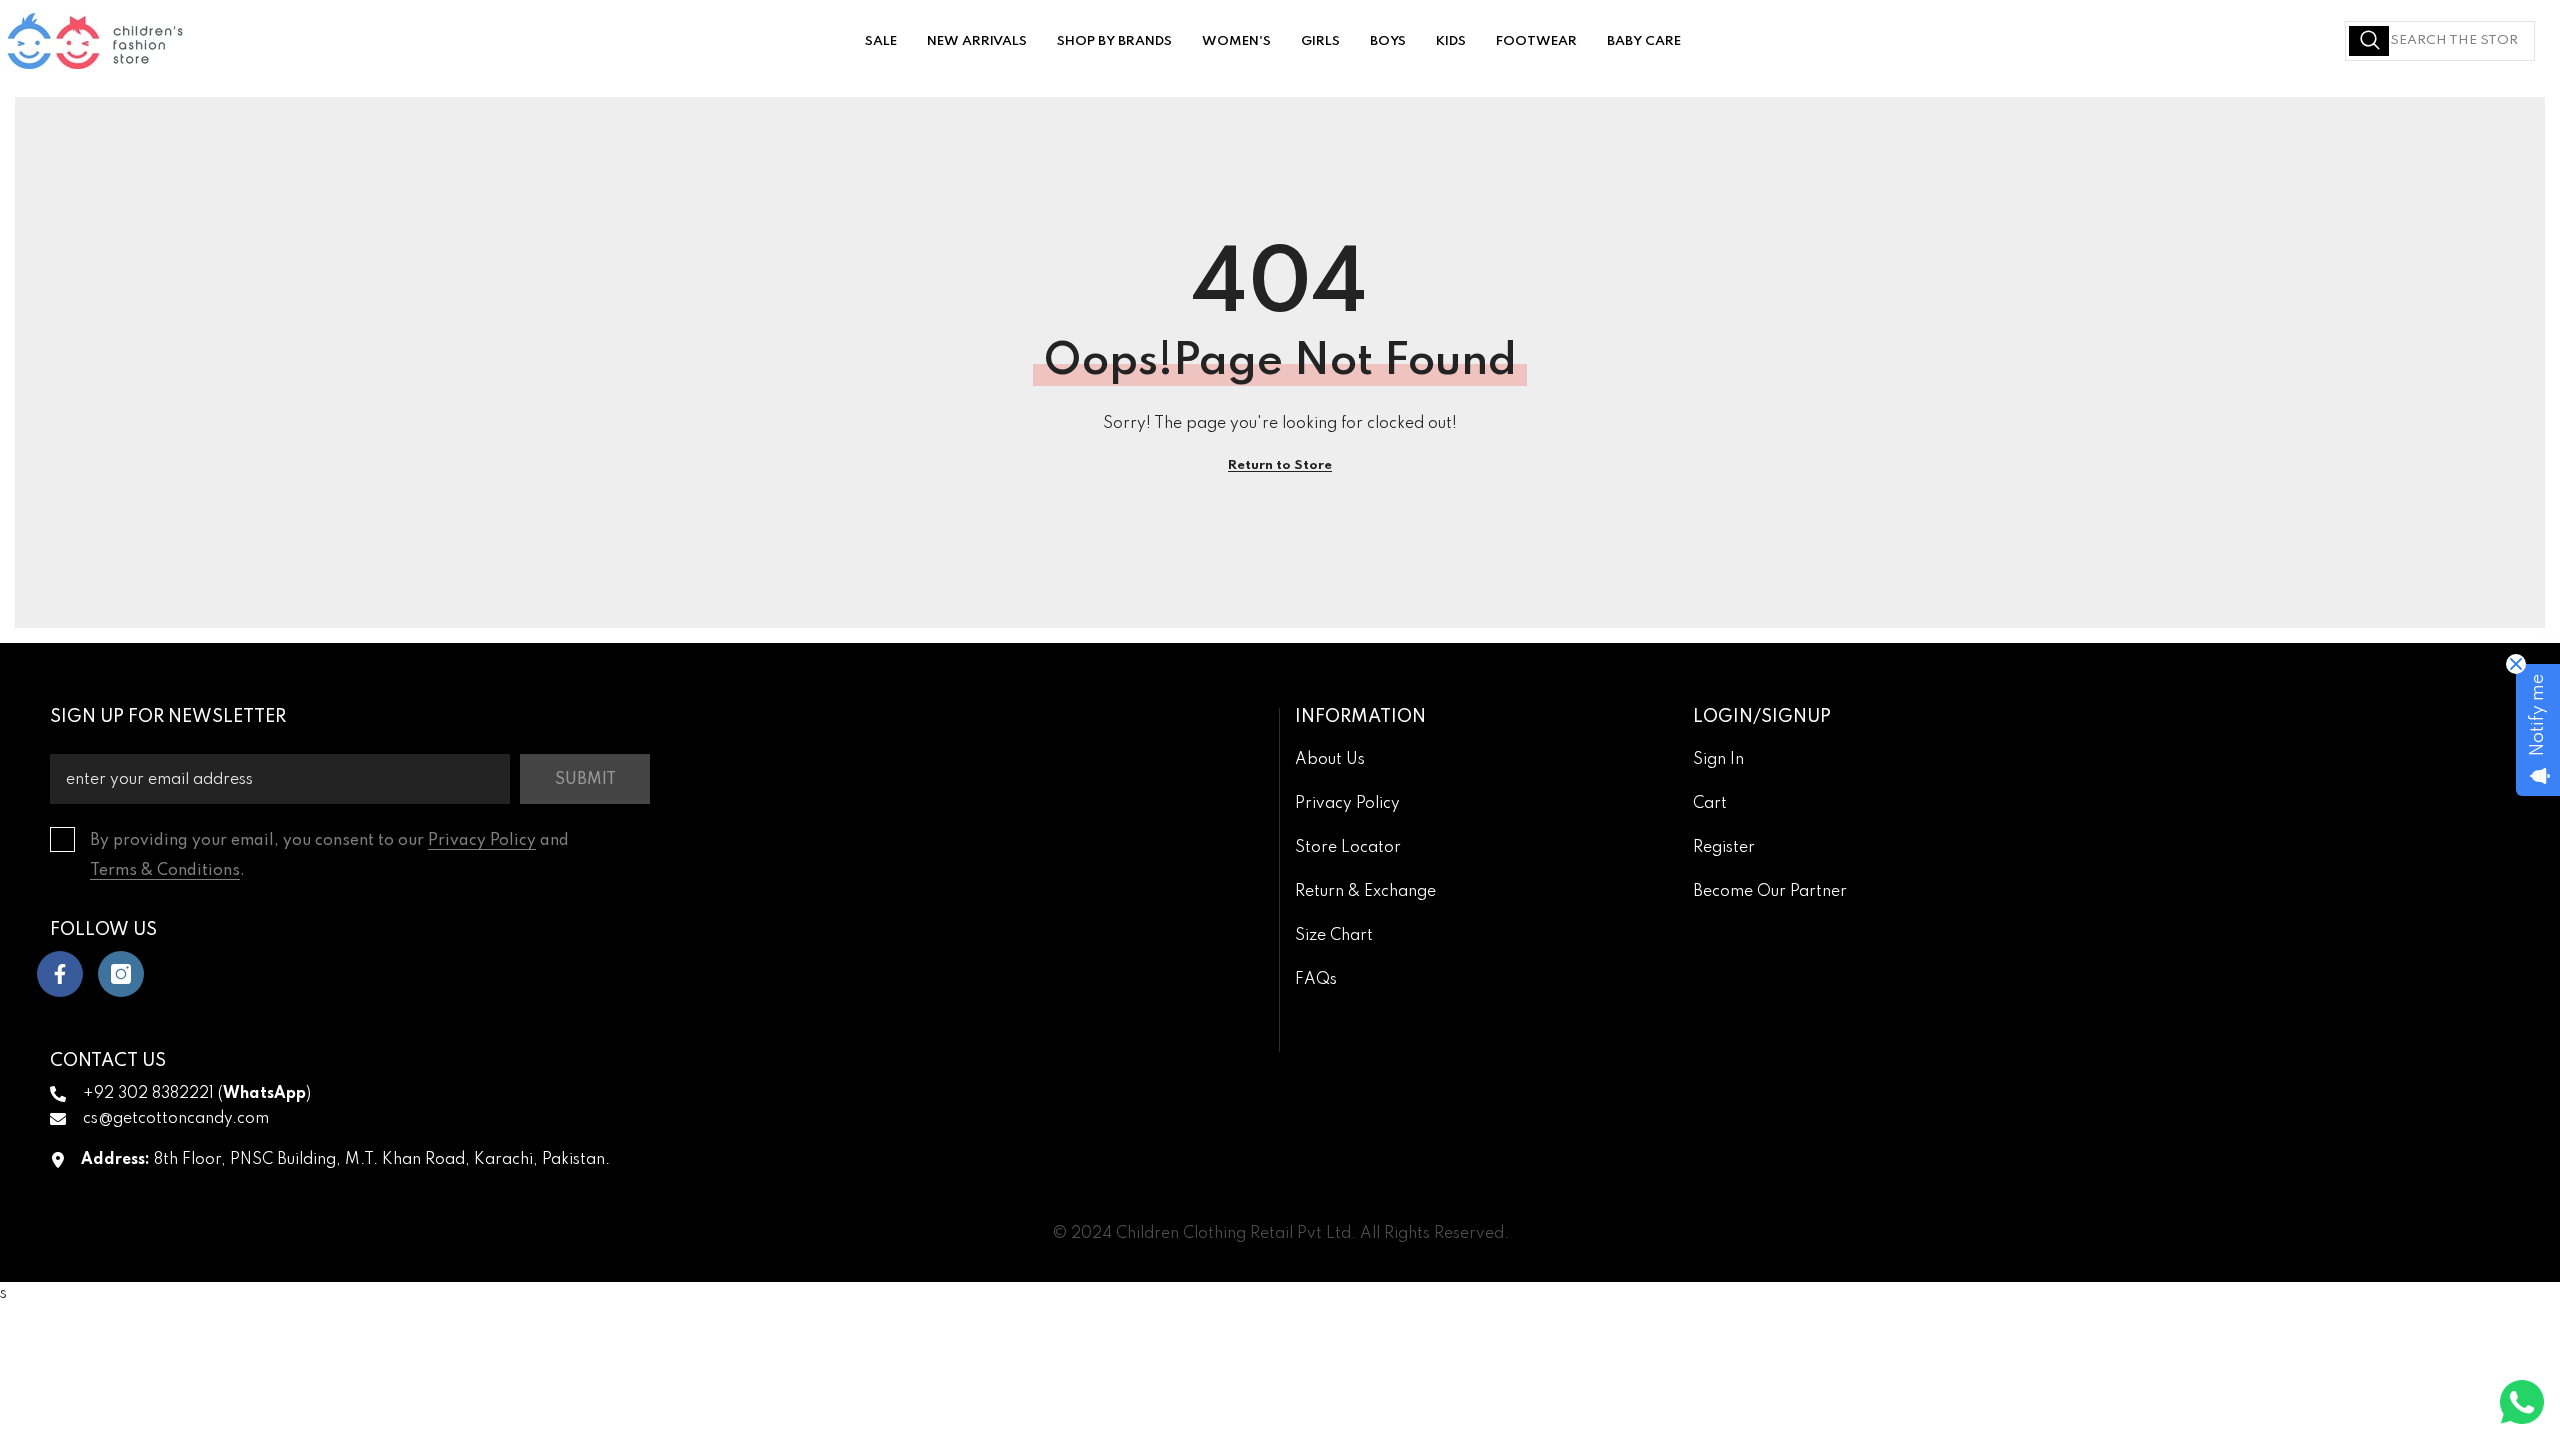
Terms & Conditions (165, 871)
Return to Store (1280, 465)
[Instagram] (121, 974)
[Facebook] (60, 974)
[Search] (2440, 41)
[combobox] (2440, 41)
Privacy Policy (482, 841)
